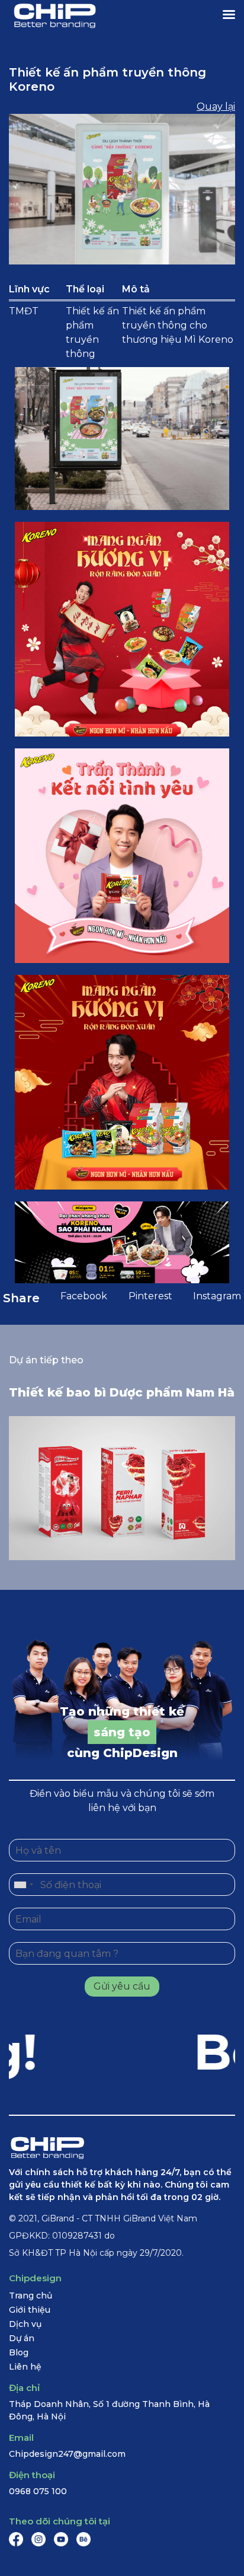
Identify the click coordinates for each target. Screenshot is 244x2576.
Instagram (217, 1296)
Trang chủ (30, 2296)
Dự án (22, 2338)
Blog (19, 2352)
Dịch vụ (25, 2324)
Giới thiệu (30, 2310)
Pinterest (150, 1296)
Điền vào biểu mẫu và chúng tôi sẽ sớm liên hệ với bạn (122, 1801)
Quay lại (216, 106)
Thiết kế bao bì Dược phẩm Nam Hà (122, 1392)
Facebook (84, 1296)
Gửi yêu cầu (122, 1986)
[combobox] (23, 1885)
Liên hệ (25, 2367)
